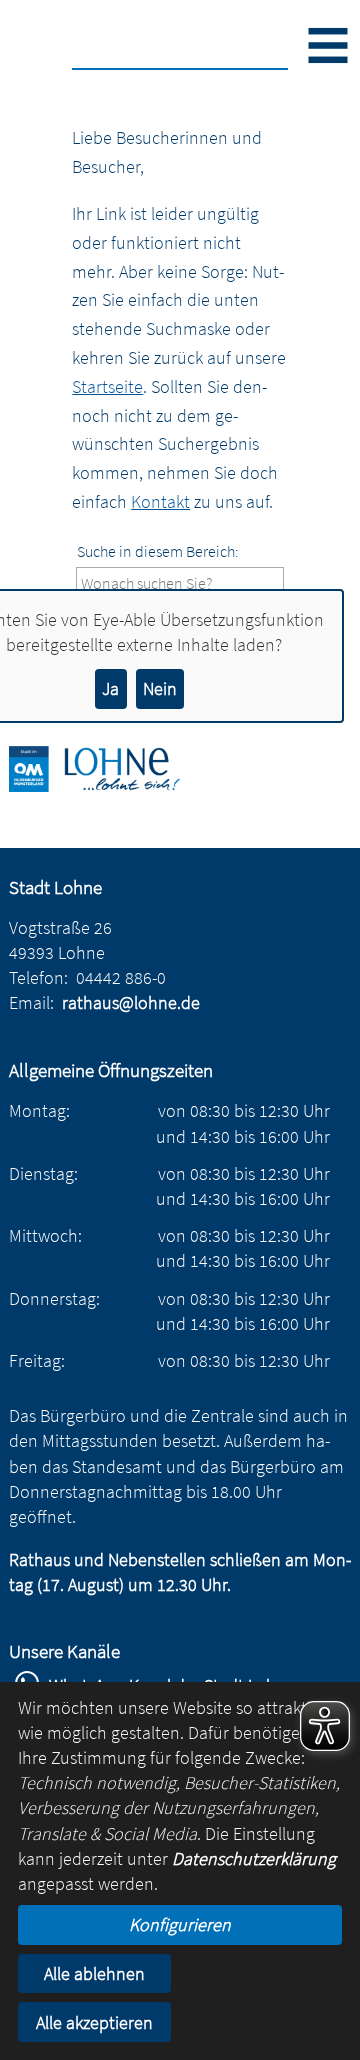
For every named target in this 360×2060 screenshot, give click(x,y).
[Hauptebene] (109, 785)
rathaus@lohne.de (131, 1002)
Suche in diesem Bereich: (158, 551)
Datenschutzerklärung (254, 1858)
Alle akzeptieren (94, 2022)
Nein (160, 688)
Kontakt (160, 501)
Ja (110, 688)
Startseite (107, 386)
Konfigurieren (180, 1924)
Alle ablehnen (94, 1973)
